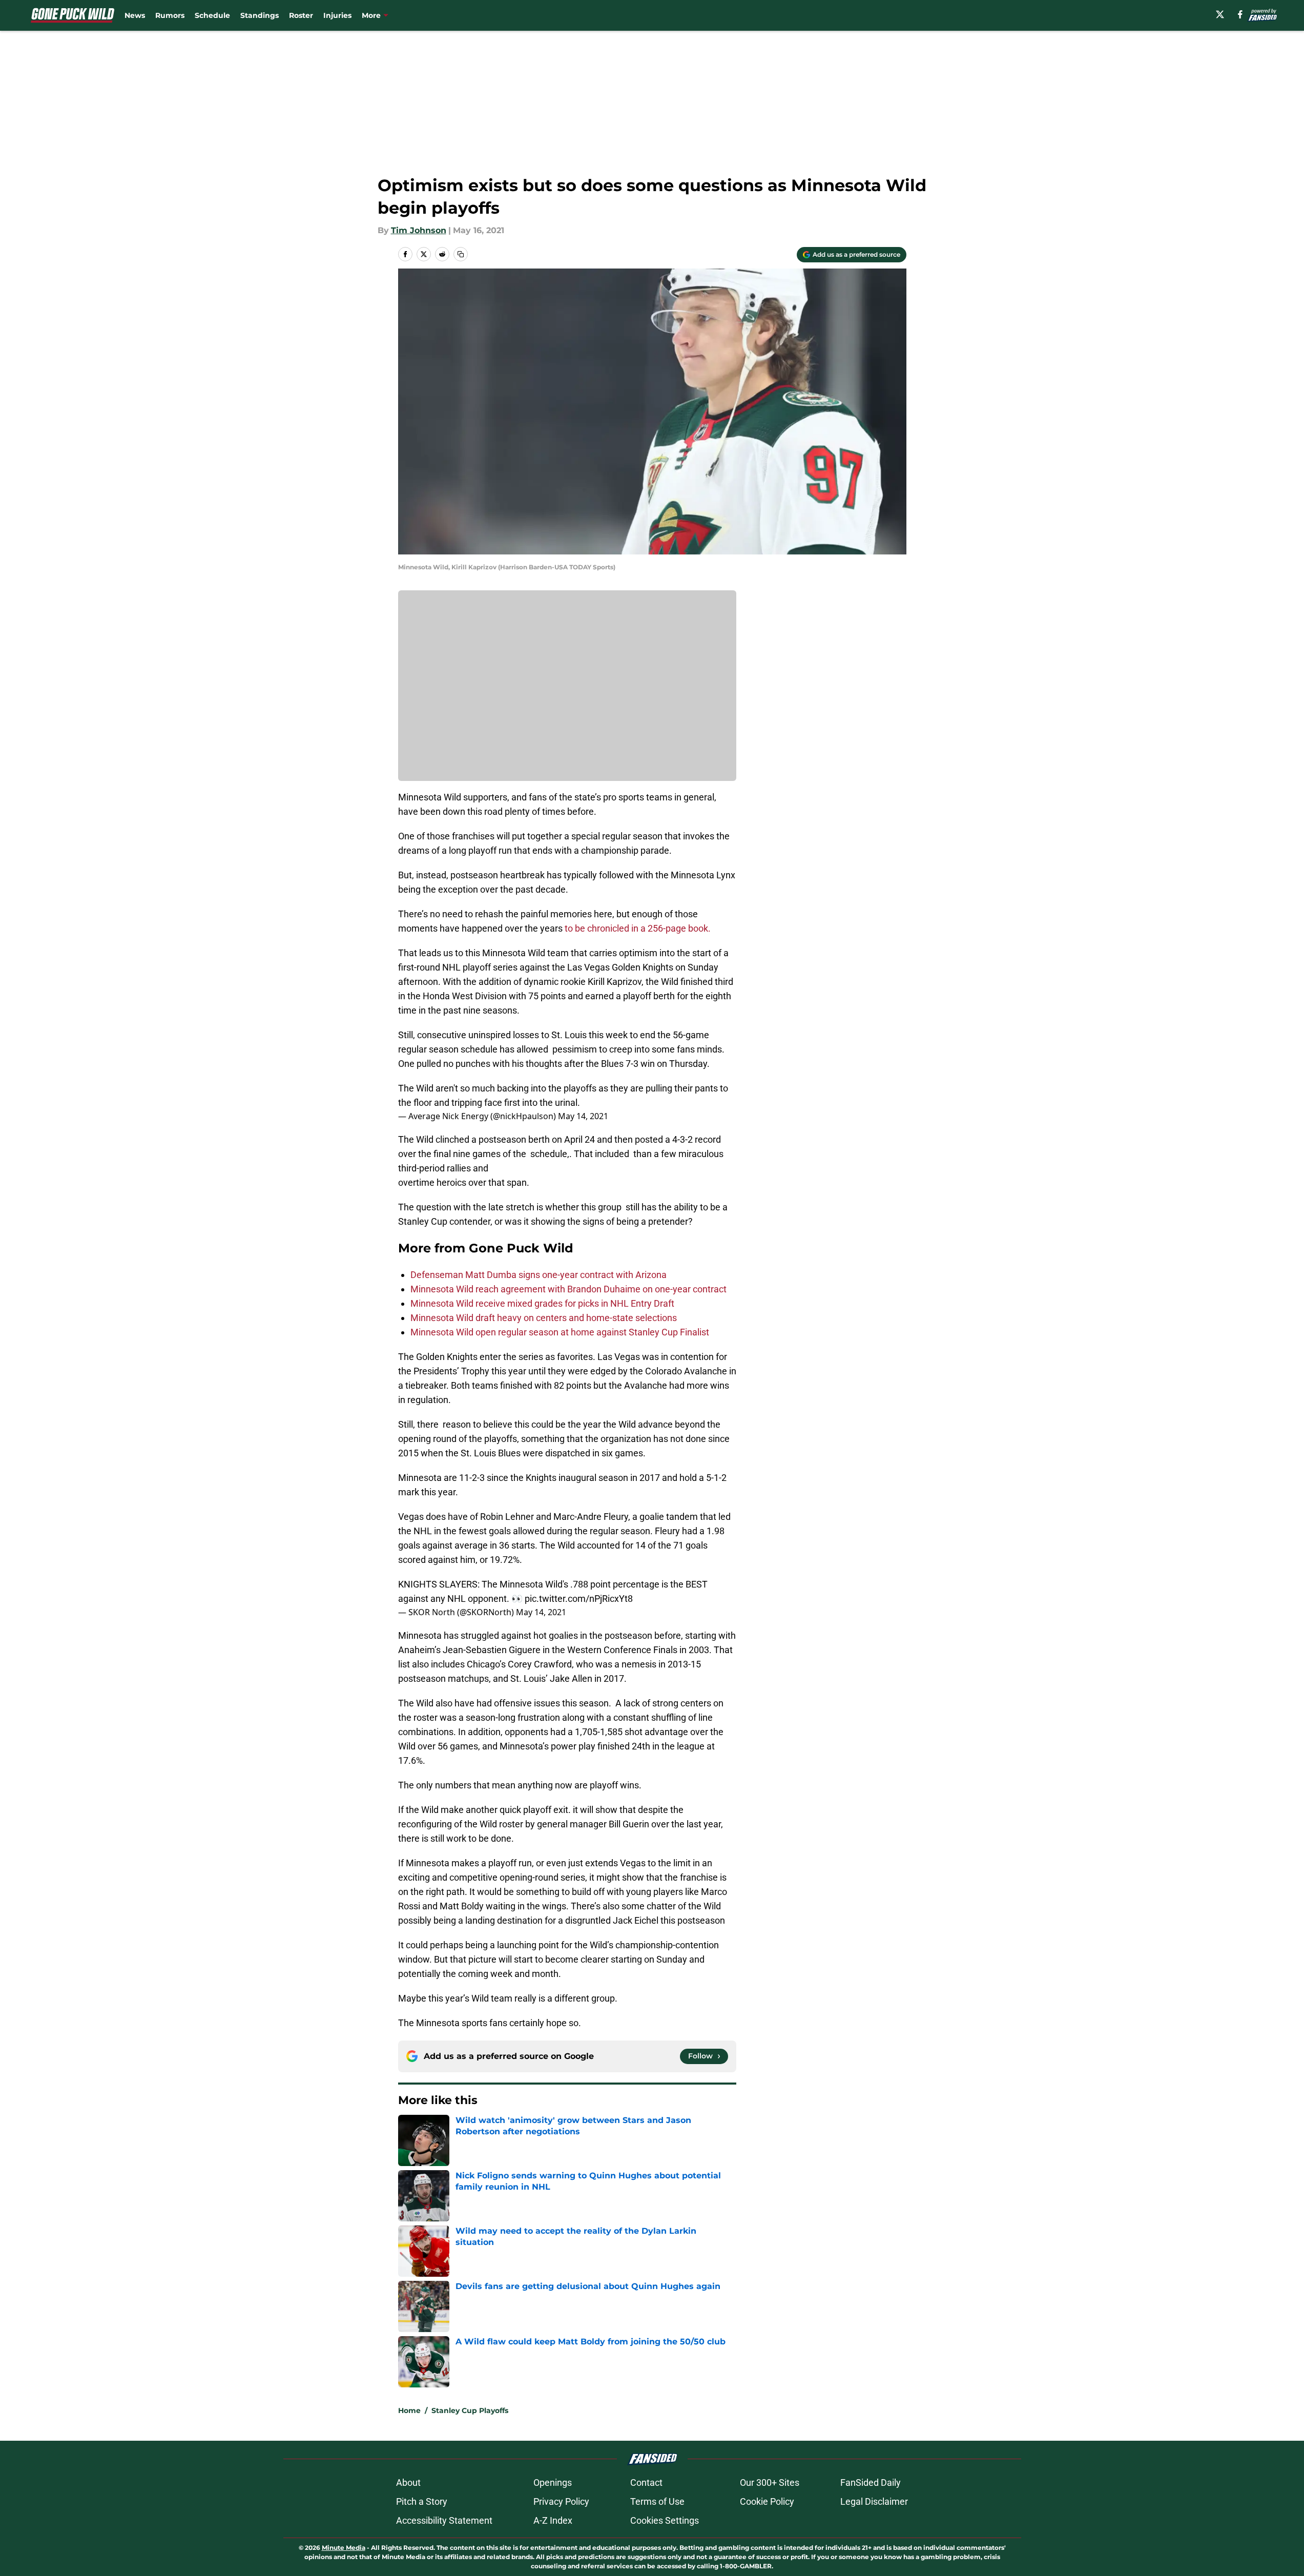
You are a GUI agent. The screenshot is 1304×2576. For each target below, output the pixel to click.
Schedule (212, 15)
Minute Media (344, 2548)
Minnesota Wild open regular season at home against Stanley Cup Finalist (560, 1332)
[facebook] (1240, 14)
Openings (553, 2482)
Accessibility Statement (444, 2520)
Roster (301, 15)
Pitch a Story (422, 2501)
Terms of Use (657, 2501)
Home (409, 2410)
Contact (646, 2482)
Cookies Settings (665, 2520)
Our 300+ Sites (770, 2482)
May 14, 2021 (583, 1116)
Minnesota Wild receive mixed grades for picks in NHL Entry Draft (542, 1303)
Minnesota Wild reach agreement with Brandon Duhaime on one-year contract (568, 1289)
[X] (1220, 14)
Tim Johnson (419, 230)
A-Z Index (553, 2520)
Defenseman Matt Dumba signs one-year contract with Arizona (539, 1275)
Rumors (170, 15)
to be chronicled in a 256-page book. (638, 928)
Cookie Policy (767, 2501)
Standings (260, 15)
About (408, 2482)
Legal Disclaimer (874, 2501)
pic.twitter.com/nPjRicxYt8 (579, 1599)
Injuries (337, 15)
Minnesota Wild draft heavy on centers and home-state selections (544, 1318)
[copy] (461, 254)
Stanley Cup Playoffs (470, 2410)
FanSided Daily (871, 2482)
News (135, 15)
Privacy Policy (561, 2501)
